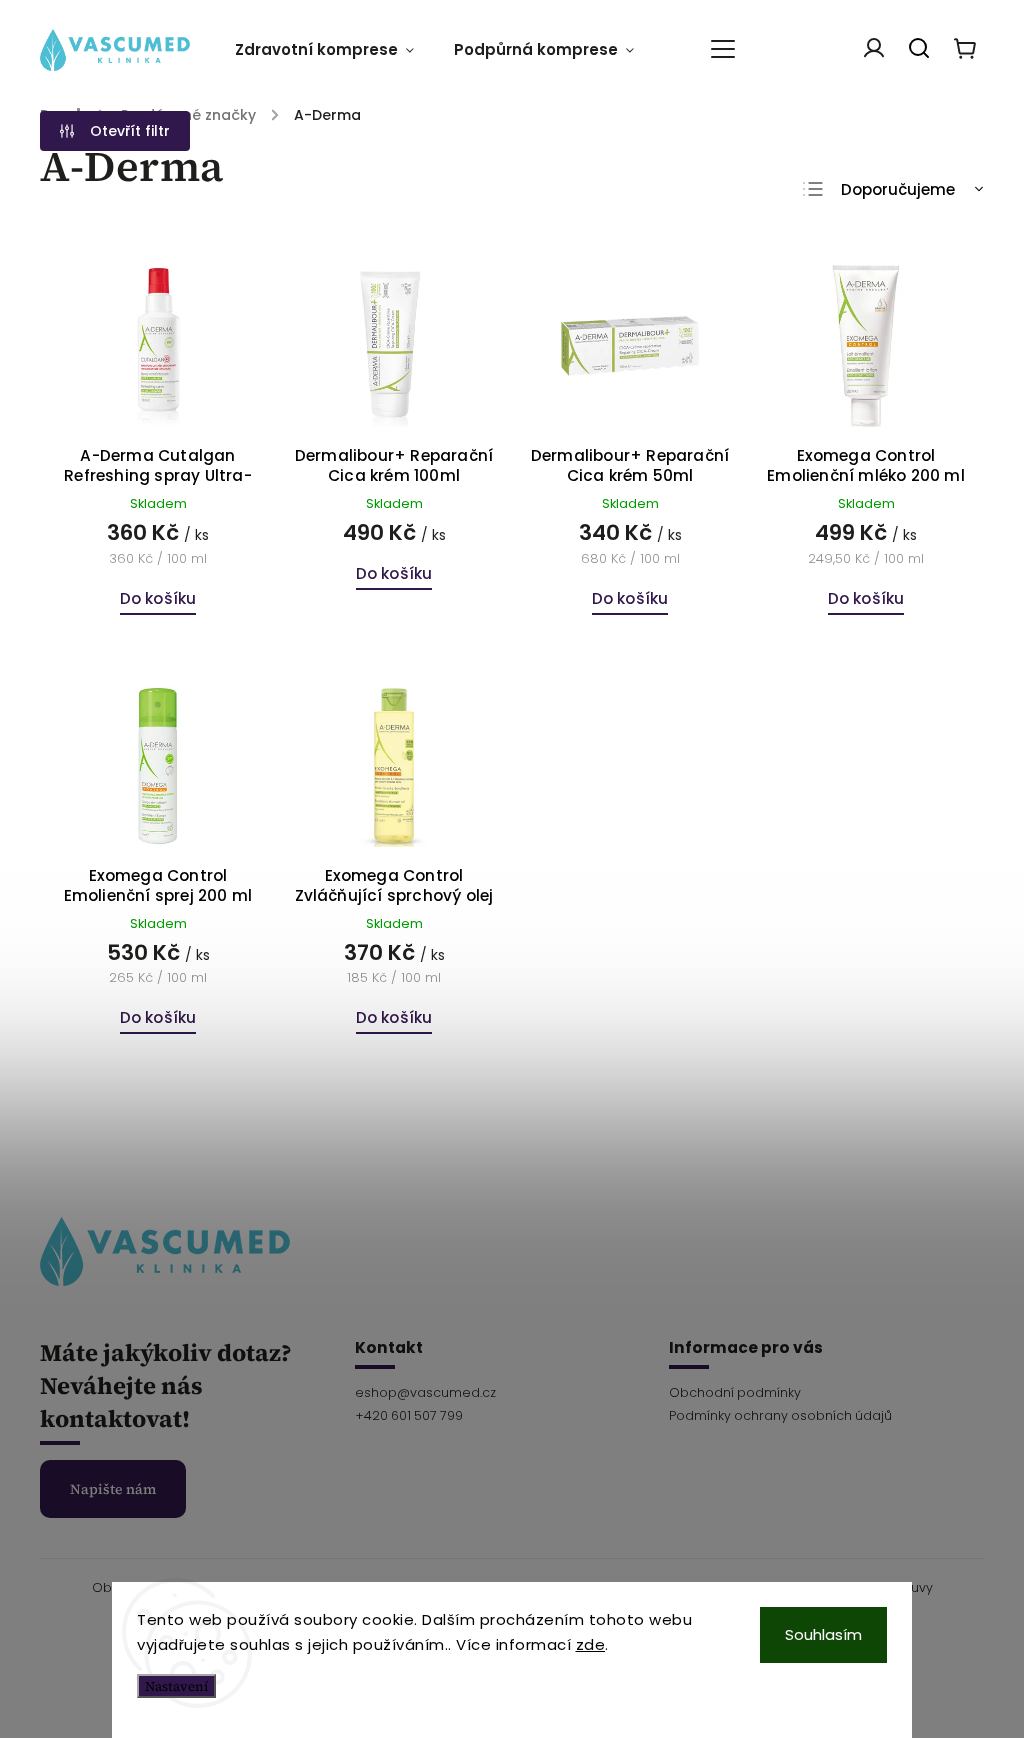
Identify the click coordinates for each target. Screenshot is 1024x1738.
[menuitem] (334, 50)
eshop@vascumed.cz (425, 1392)
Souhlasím (823, 1634)
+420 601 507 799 (409, 1415)
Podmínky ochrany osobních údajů (780, 1415)
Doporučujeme (898, 189)
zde (591, 1644)
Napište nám (113, 1489)
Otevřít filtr (130, 131)
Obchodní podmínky (735, 1392)
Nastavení (176, 1686)
